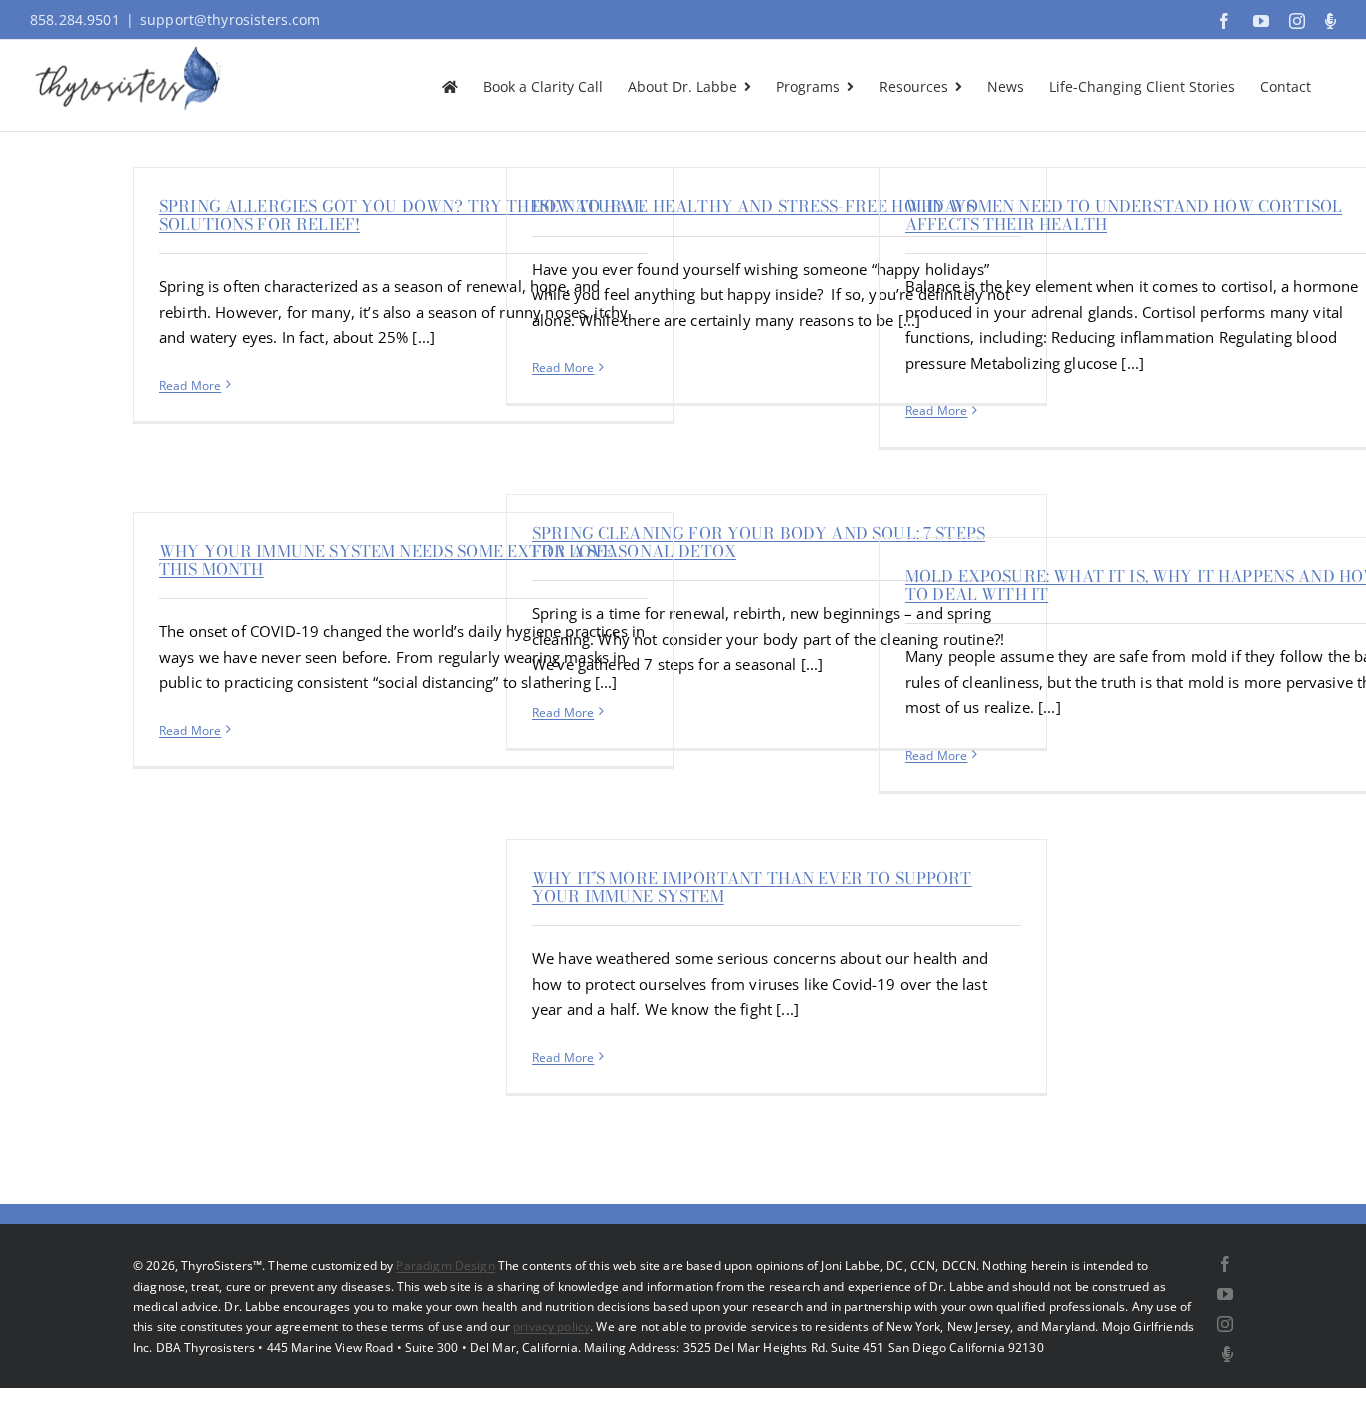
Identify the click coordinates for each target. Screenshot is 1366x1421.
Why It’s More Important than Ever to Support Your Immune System (752, 887)
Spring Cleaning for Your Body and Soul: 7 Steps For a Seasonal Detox (758, 542)
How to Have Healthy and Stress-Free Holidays (754, 206)
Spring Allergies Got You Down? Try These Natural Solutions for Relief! (401, 215)
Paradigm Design (445, 1265)
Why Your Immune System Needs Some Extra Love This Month (386, 560)
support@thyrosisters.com (230, 19)
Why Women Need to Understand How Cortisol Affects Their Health (1123, 215)
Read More (190, 385)
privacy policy (551, 1326)
